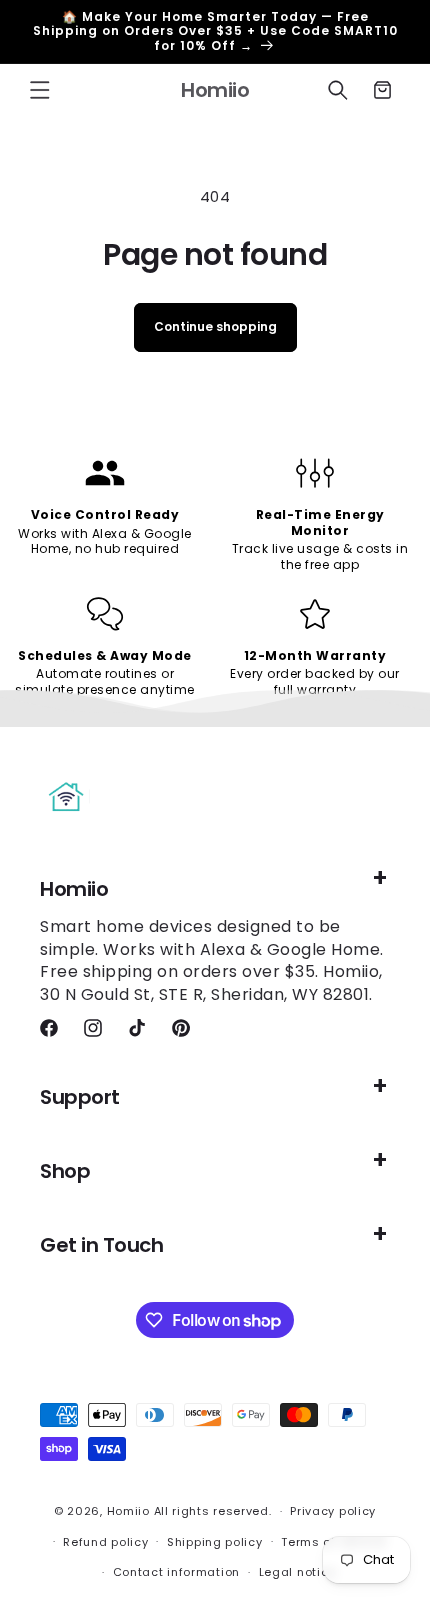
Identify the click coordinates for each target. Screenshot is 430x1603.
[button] (40, 90)
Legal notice (297, 1572)
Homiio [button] (74, 889)
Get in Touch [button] (101, 1245)
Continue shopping (215, 326)
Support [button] (80, 1097)
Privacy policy (333, 1511)
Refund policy (105, 1542)
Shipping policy (215, 1542)
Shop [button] (65, 1171)
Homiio (128, 1511)
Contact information (176, 1572)
